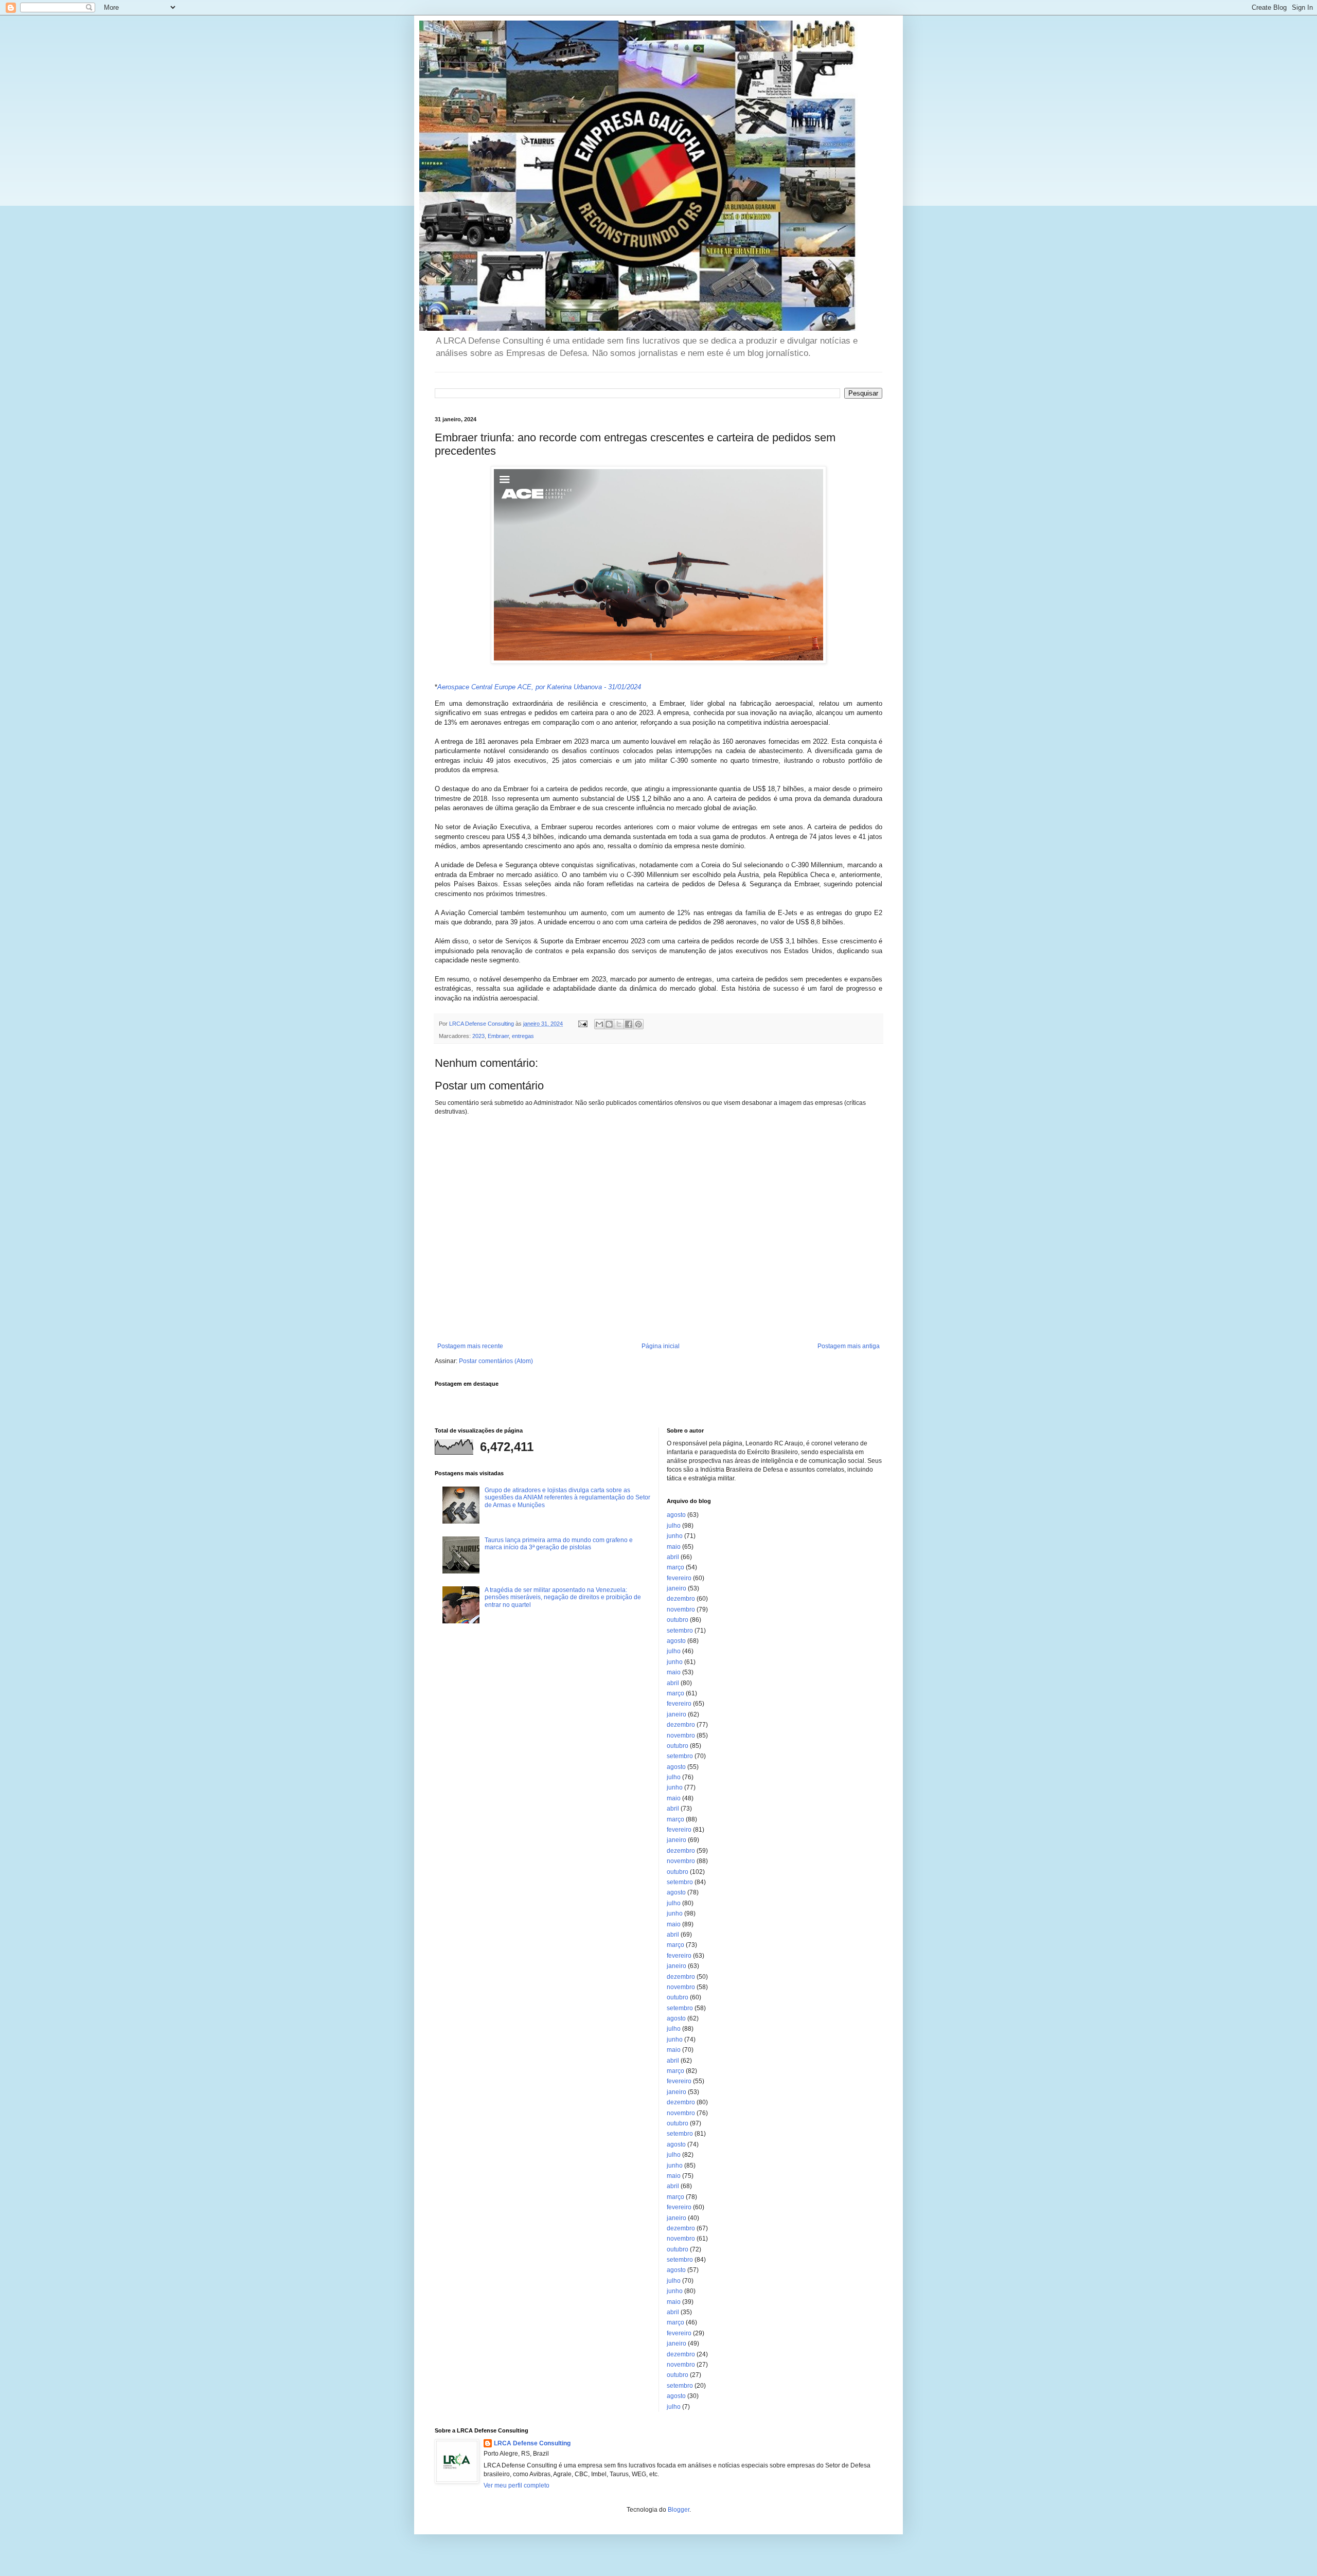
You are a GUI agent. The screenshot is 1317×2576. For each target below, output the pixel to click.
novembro (681, 1609)
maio (674, 1547)
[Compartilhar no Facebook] (629, 1024)
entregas (523, 1036)
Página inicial (661, 1346)
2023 (478, 1036)
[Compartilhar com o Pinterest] (638, 1024)
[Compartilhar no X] (619, 1024)
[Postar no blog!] (609, 1024)
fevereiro (679, 1578)
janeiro (677, 1588)
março (675, 1567)
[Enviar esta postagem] (582, 1024)
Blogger (679, 2510)
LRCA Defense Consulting (532, 2443)
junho (675, 1536)
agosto (676, 1515)
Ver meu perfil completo (517, 2485)
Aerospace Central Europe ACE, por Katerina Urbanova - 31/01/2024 (539, 687)
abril (673, 1557)
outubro (678, 1620)
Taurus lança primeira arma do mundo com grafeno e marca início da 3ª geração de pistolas (559, 1544)
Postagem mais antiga (849, 1346)
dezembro (681, 1599)
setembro (680, 1631)
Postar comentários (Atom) (496, 1361)
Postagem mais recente (470, 1346)
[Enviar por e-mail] (599, 1024)
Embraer (498, 1036)
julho (674, 1526)
